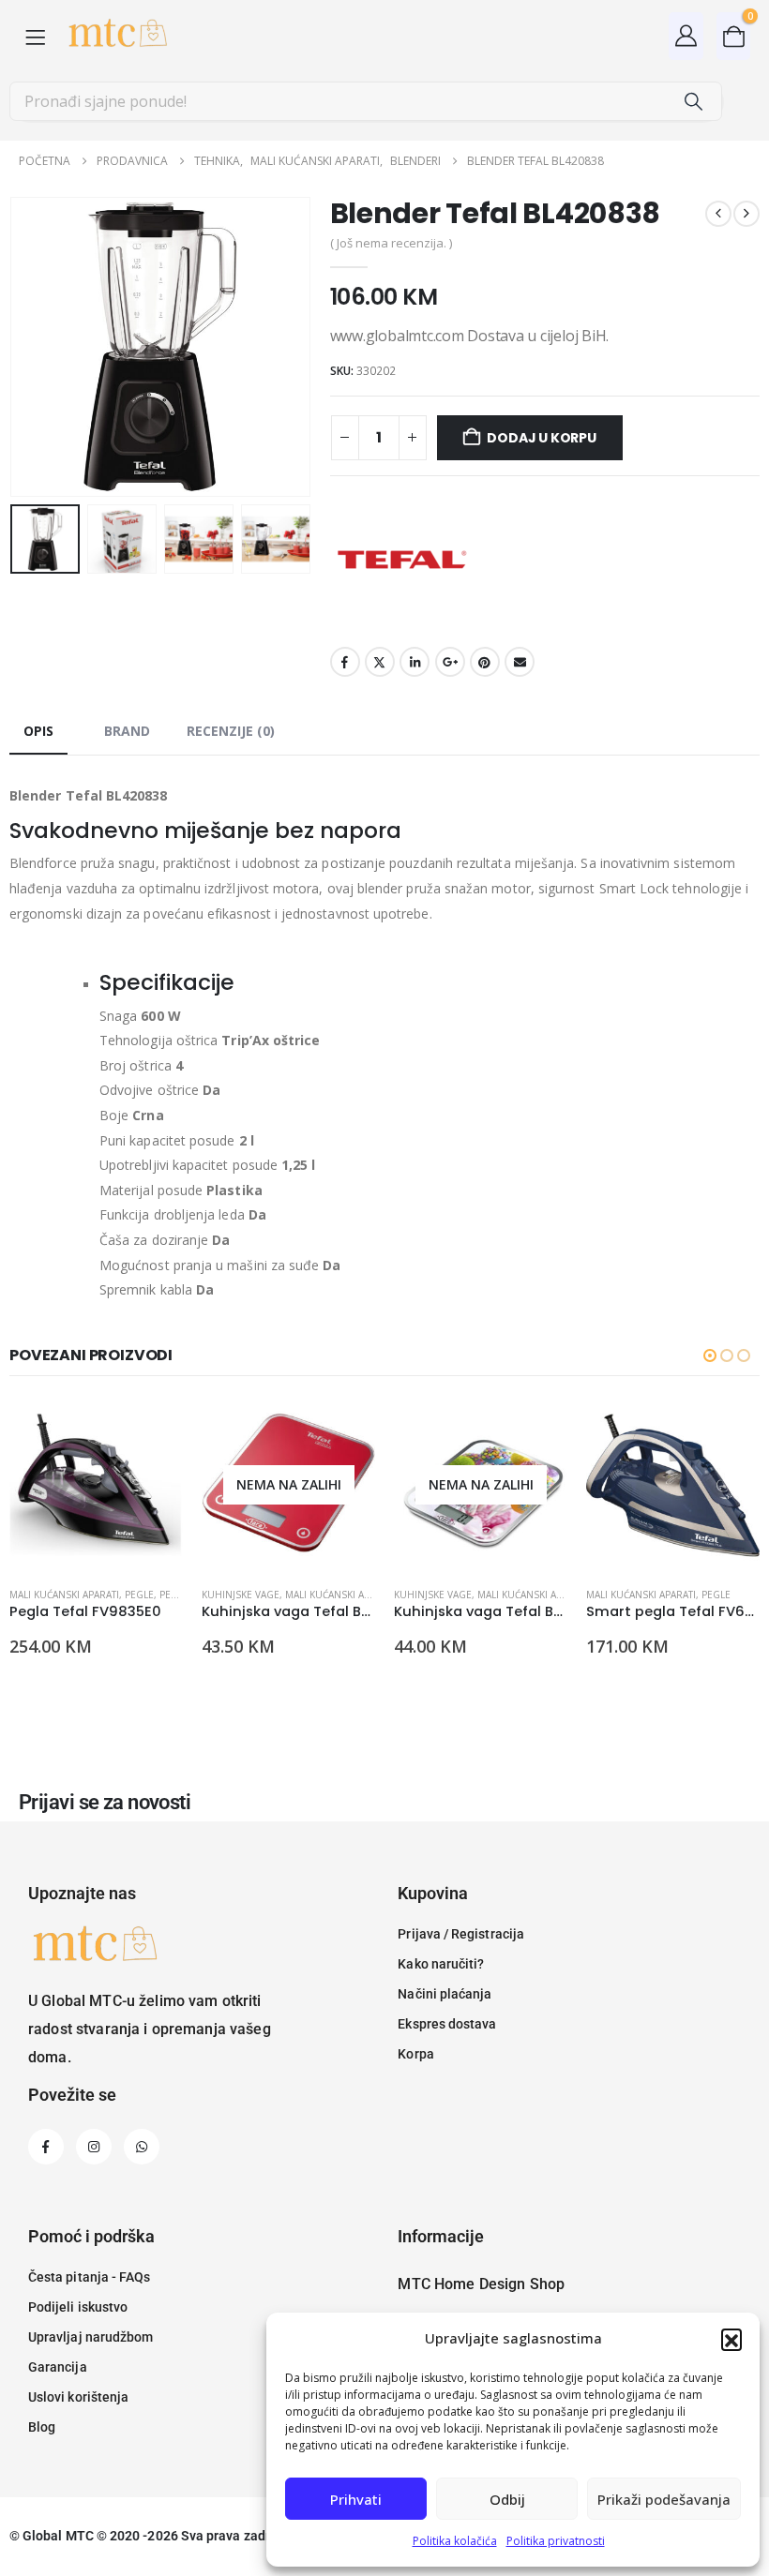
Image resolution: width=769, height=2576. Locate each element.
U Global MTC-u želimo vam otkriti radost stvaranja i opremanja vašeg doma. (150, 2029)
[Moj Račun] (686, 35)
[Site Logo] (117, 36)
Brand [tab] (127, 731)
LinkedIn (415, 662)
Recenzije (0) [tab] (231, 731)
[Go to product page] (96, 1485)
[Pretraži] (693, 101)
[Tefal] (400, 560)
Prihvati (356, 2499)
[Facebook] (46, 2147)
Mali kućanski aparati (64, 1595)
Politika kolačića (455, 2541)
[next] (746, 214)
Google (450, 662)
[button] (731, 2339)
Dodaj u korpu (541, 438)
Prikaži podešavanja (664, 2499)
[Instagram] (94, 2147)
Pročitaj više (344, 1430)
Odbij (507, 2499)
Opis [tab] (38, 731)
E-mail (520, 662)
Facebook (345, 662)
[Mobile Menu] (35, 36)
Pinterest (485, 662)
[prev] (718, 214)
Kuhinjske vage (241, 1595)
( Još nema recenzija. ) (391, 243)
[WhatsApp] (142, 2147)
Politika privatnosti (556, 2541)
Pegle (139, 1595)
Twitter (380, 662)
